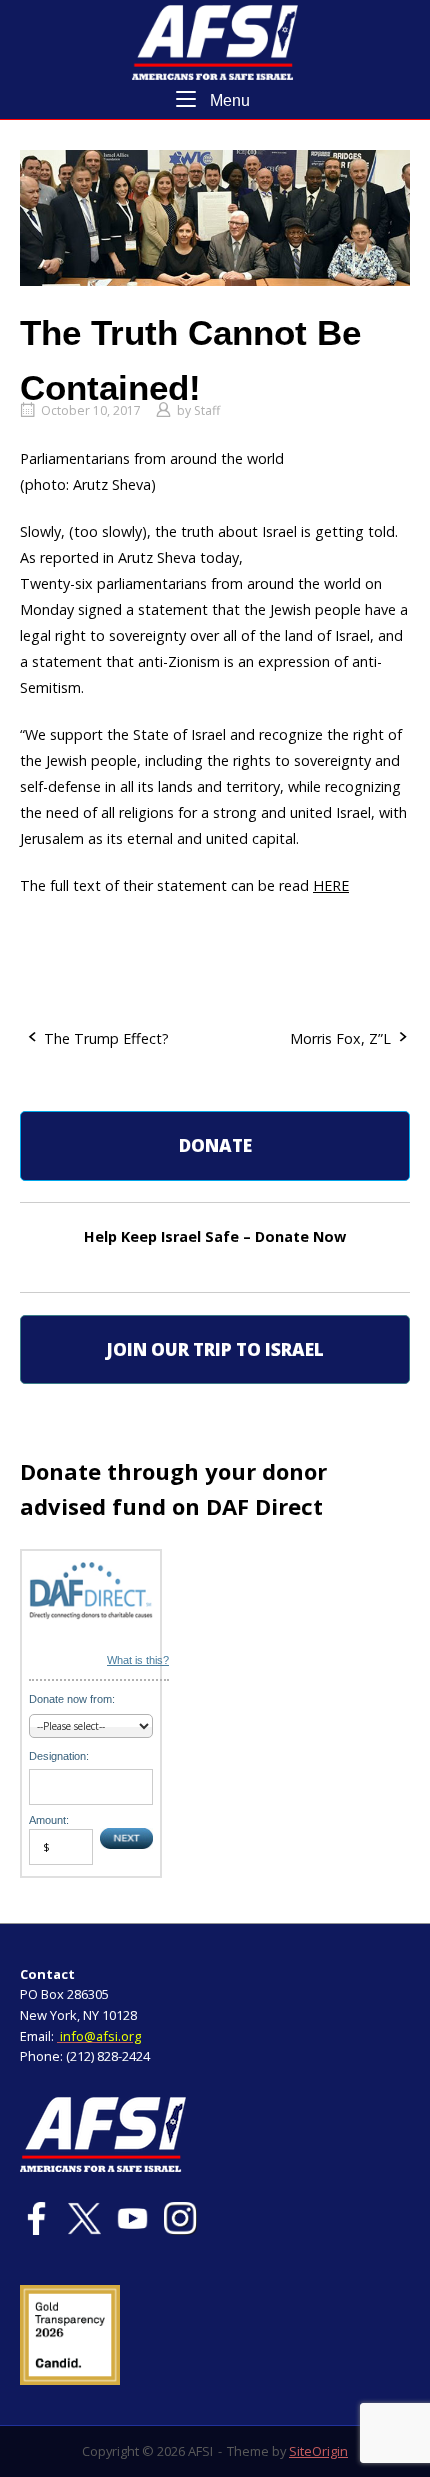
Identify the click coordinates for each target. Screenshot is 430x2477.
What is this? (138, 1660)
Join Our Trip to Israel (215, 1349)
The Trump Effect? (106, 1038)
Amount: (49, 1820)
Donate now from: (72, 1699)
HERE (331, 885)
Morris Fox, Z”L (340, 1038)
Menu (228, 100)
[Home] (215, 40)
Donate (215, 1145)
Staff (207, 410)
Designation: (59, 1756)
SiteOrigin (318, 2451)
